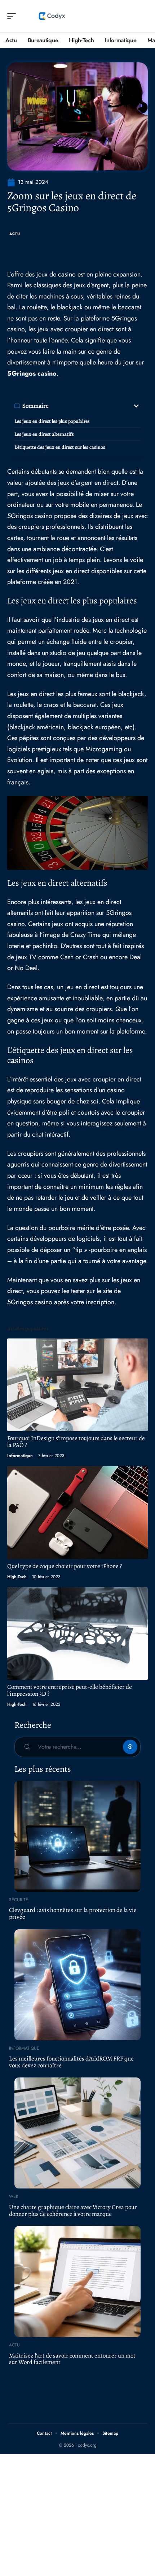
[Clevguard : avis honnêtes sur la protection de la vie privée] (77, 1836)
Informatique (20, 1456)
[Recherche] (143, 16)
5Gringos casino (32, 373)
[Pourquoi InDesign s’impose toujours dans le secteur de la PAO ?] (77, 1385)
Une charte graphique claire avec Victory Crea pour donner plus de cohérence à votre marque (73, 2210)
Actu (15, 234)
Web (14, 2196)
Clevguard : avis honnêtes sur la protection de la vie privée (73, 1913)
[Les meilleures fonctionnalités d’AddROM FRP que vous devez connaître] (77, 1985)
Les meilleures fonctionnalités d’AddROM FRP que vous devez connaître (71, 2062)
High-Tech (17, 1577)
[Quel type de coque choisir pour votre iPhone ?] (77, 1512)
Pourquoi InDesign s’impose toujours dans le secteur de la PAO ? (76, 1442)
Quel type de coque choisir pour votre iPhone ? (65, 1566)
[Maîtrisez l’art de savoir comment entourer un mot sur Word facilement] (77, 2281)
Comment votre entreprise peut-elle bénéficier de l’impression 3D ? (70, 1690)
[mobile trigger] (13, 16)
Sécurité (19, 1900)
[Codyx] (52, 16)
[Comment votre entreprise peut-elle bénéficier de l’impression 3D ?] (77, 1634)
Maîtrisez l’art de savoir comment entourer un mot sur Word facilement (72, 2359)
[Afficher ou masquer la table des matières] (95, 406)
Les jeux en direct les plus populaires (52, 421)
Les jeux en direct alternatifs (44, 434)
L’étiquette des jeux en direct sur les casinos (60, 447)
